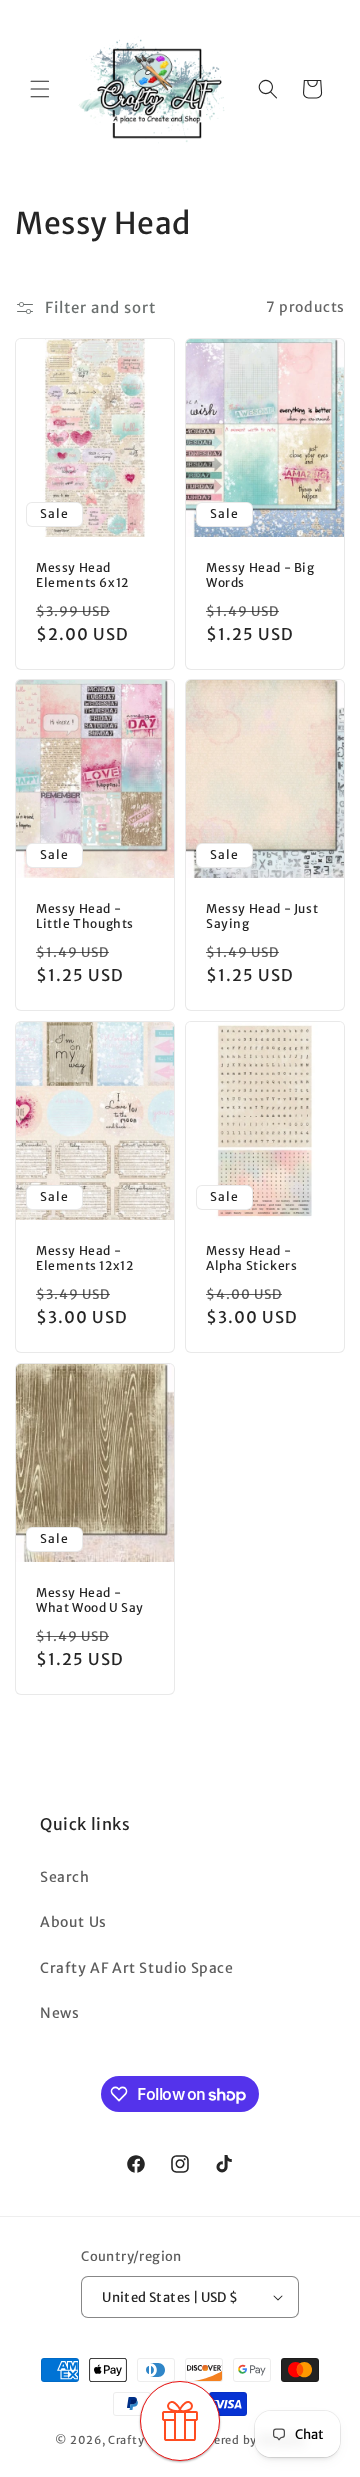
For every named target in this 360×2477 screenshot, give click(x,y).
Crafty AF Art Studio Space (137, 1968)
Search (65, 1877)
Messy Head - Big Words (260, 574)
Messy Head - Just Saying (262, 916)
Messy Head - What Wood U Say (90, 1599)
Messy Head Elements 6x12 (82, 574)
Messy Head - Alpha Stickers (251, 1258)
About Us (73, 1922)
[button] (40, 89)
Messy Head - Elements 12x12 (84, 1258)
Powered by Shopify (247, 2440)
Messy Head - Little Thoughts (85, 916)
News (59, 2013)
